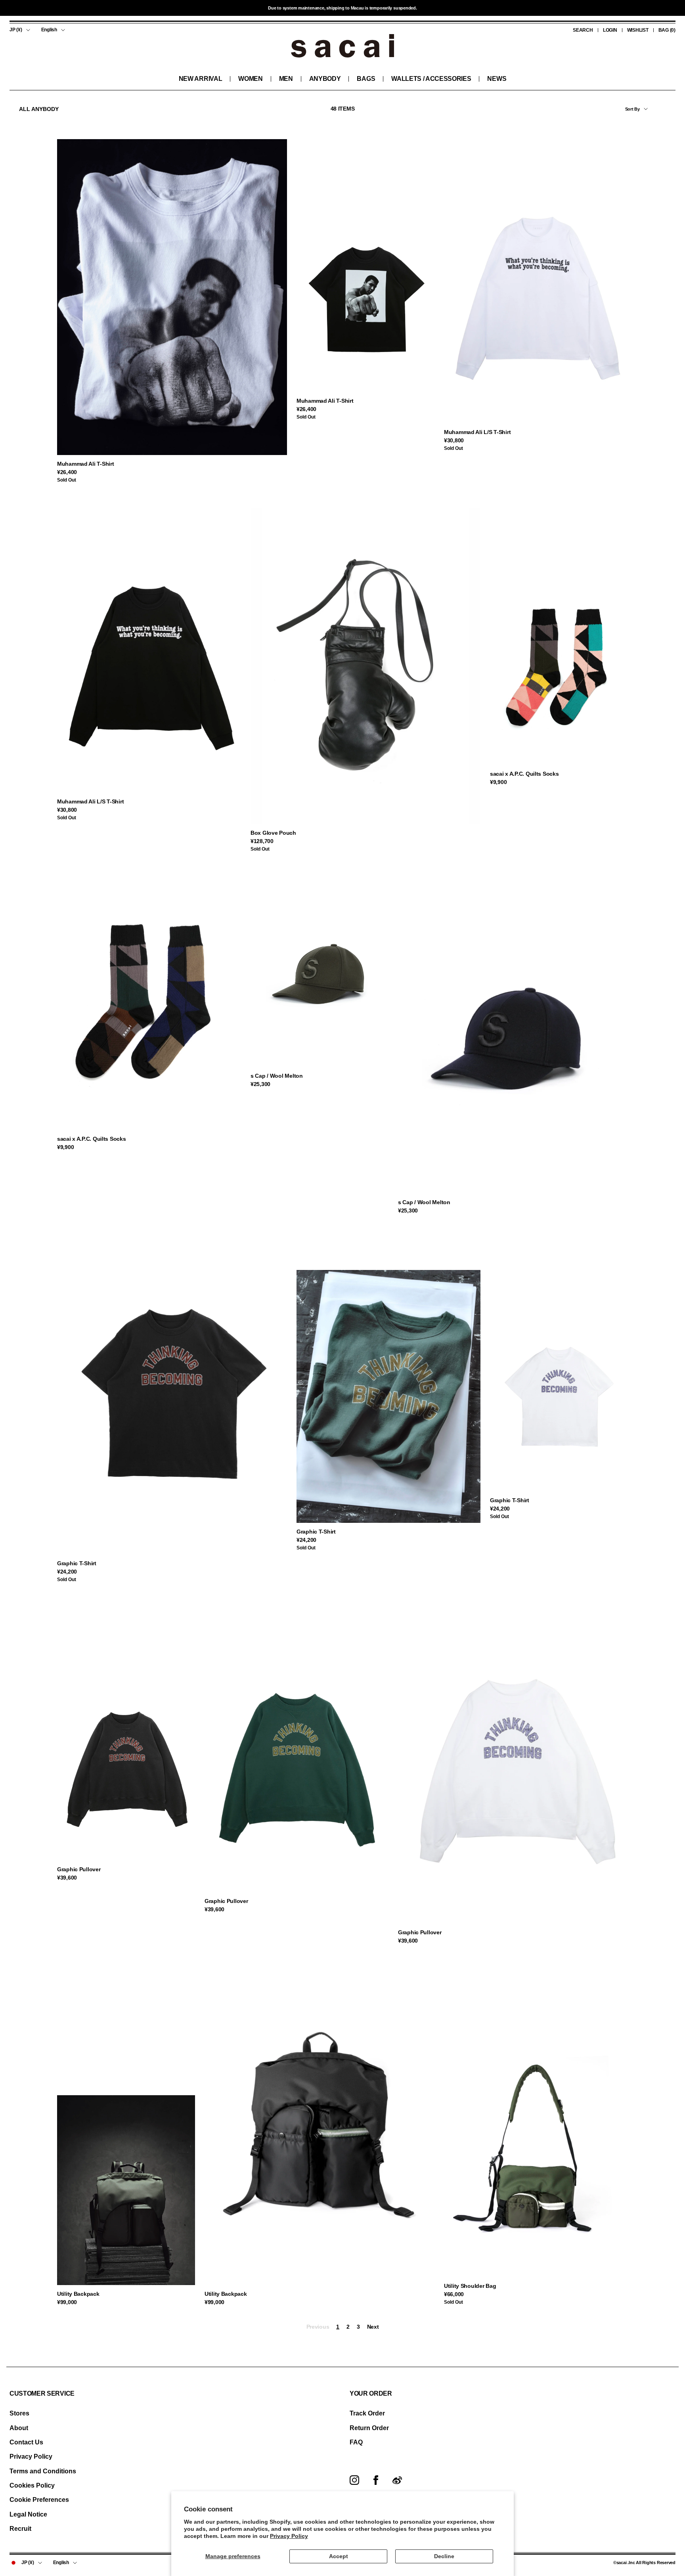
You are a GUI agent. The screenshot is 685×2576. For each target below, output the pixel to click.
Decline (444, 2556)
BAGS (366, 79)
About (19, 2428)
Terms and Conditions (43, 2471)
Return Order (369, 2428)
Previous (318, 2327)
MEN (286, 79)
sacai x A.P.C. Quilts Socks (524, 774)
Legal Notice (28, 2514)
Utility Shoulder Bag (470, 2286)
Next (373, 2327)
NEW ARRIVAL (200, 79)
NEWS (497, 79)
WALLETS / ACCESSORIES (431, 79)
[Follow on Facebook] (376, 2480)
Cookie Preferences (39, 2500)
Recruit (20, 2529)
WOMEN (250, 79)
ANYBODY (325, 79)
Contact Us (26, 2442)
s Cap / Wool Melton (277, 1076)
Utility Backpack (78, 2294)
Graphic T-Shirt (77, 1563)
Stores (19, 2413)
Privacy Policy (289, 2536)
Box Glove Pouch (273, 833)
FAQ (356, 2442)
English (49, 30)
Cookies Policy (32, 2485)
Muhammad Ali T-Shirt (85, 464)
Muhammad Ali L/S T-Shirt (477, 432)
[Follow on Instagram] (354, 2480)
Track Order (367, 2413)
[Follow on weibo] (397, 2480)
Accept (339, 2556)
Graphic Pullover (79, 1869)
